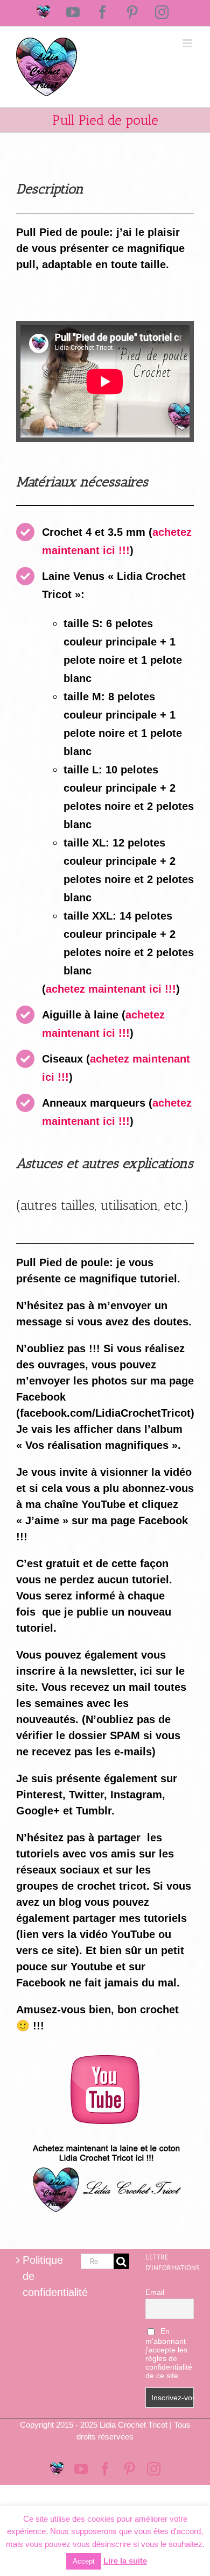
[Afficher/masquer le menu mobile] (188, 43)
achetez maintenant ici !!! (111, 989)
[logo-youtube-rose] (105, 2061)
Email (155, 2292)
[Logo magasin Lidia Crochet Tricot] (105, 2140)
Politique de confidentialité (41, 2276)
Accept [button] (84, 2561)
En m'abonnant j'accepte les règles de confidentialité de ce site (169, 2353)
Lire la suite (125, 2561)
